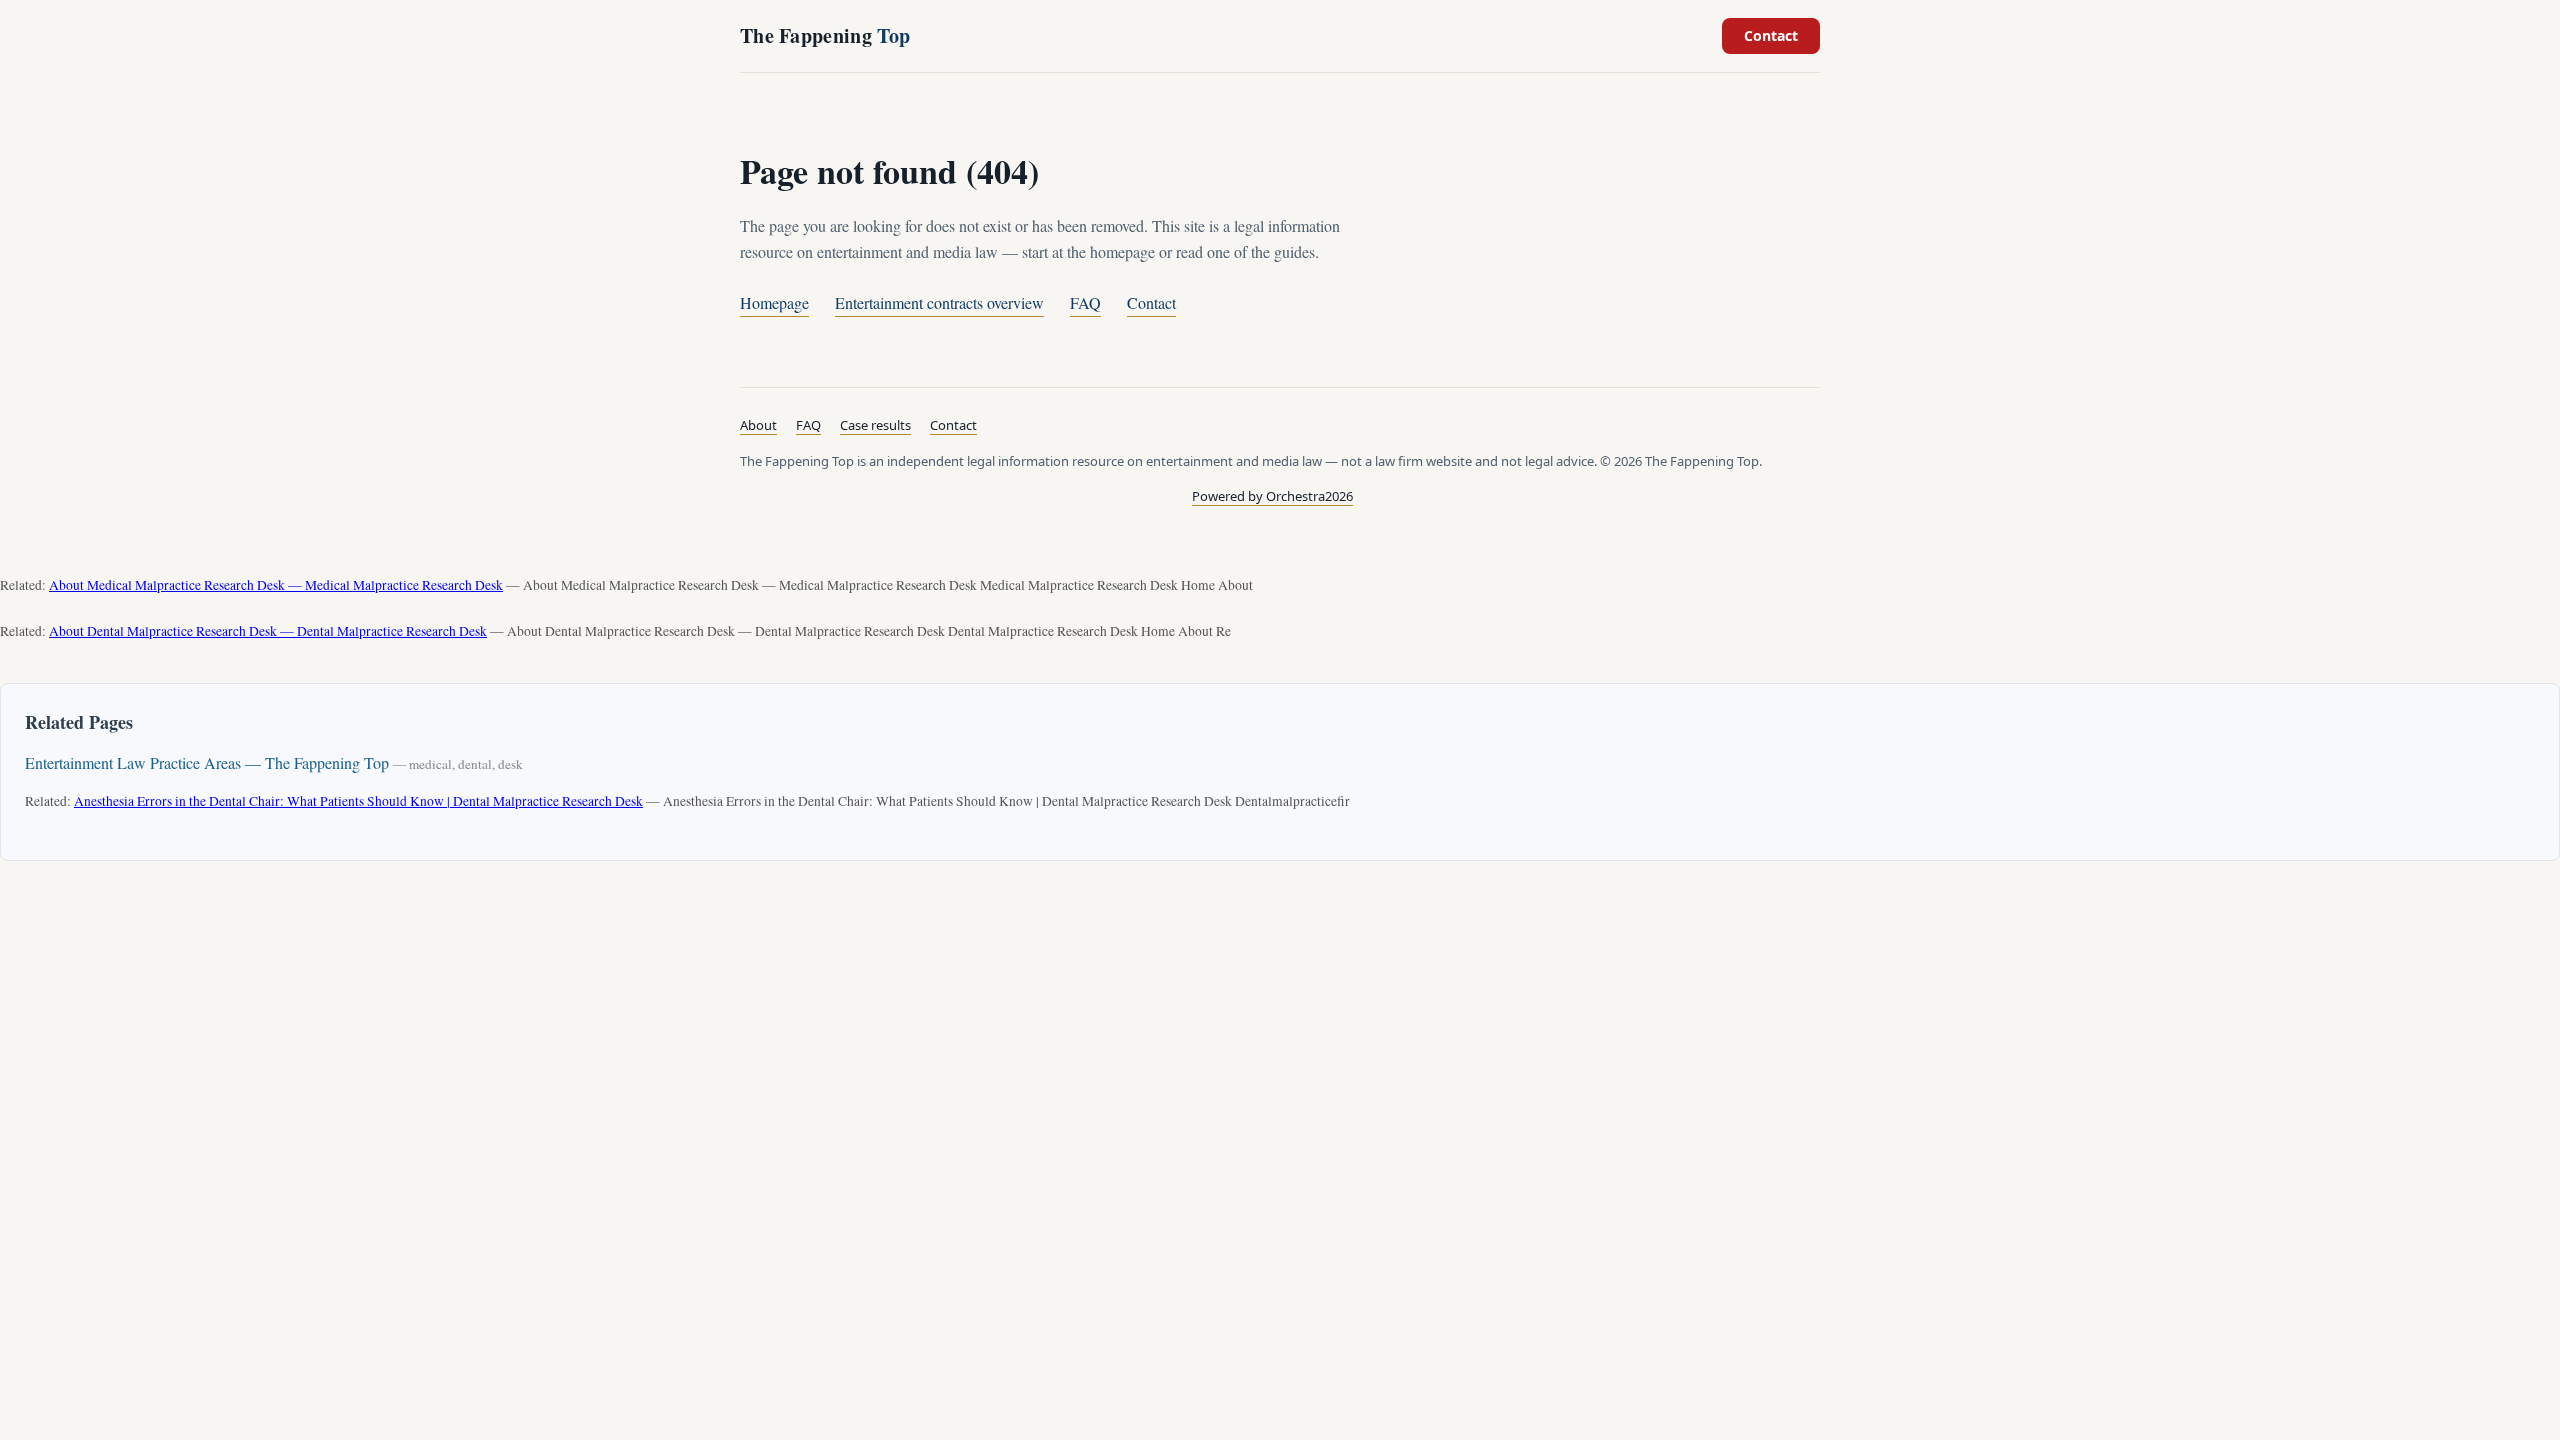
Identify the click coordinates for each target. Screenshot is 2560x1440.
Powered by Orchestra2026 (1272, 496)
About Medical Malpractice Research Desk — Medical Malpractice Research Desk (276, 585)
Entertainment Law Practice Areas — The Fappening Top (207, 762)
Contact (1771, 35)
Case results (875, 425)
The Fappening (825, 35)
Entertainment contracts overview (939, 302)
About (758, 425)
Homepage (774, 302)
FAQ (1085, 302)
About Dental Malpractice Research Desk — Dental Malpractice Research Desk (268, 631)
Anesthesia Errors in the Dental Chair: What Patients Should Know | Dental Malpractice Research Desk (358, 801)
